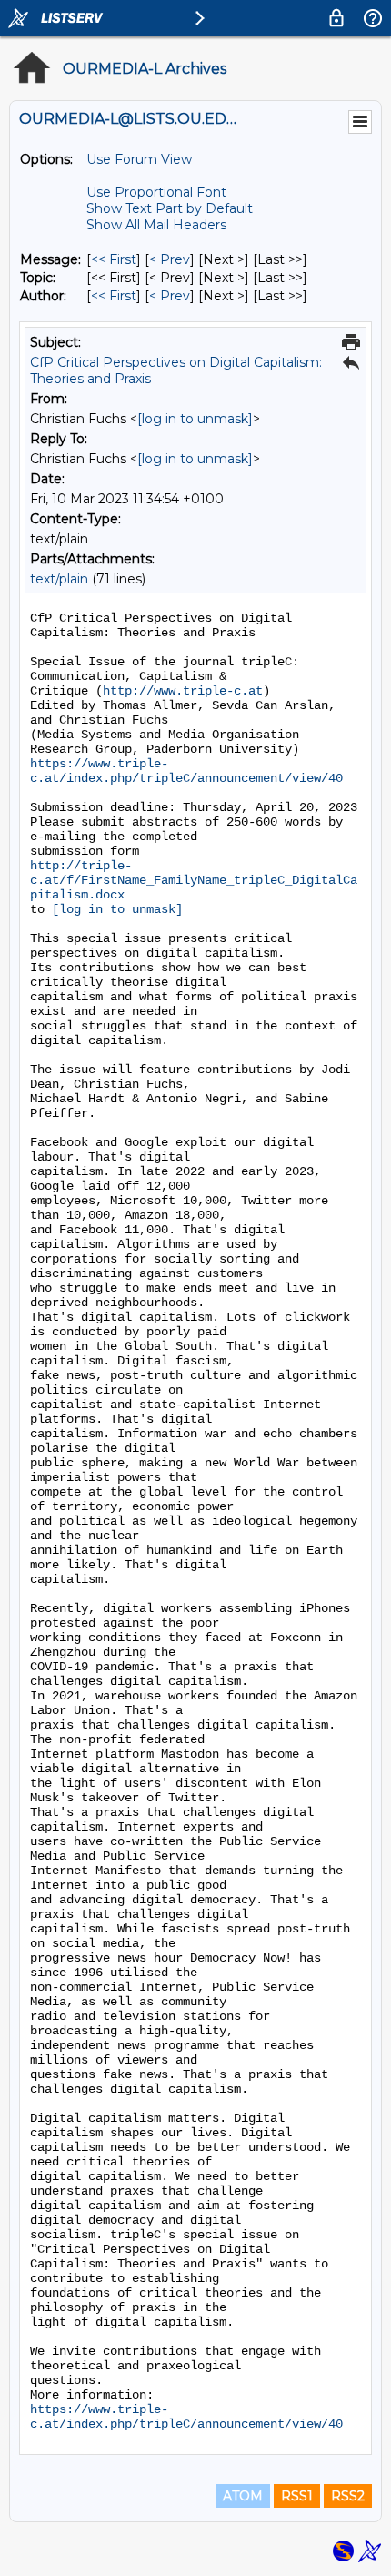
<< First (114, 259)
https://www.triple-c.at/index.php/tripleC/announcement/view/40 (186, 771)
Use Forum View (139, 159)
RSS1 (297, 2496)
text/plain (59, 579)
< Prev (170, 259)
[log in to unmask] (195, 419)
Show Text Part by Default (170, 208)
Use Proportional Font (156, 192)
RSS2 (348, 2496)
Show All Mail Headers (156, 225)
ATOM (243, 2496)
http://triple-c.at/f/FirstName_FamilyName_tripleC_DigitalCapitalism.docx (194, 880)
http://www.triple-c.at (183, 691)
